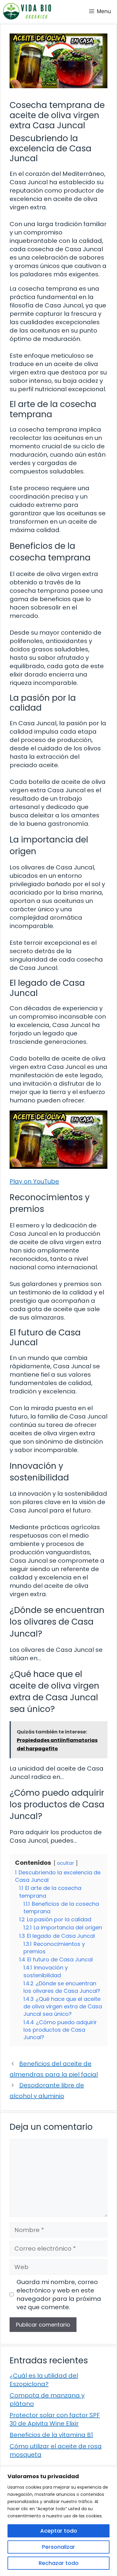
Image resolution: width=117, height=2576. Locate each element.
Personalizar (58, 2547)
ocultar (66, 1863)
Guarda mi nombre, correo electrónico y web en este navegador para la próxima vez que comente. (59, 2295)
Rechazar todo (59, 2563)
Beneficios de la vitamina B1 (51, 2435)
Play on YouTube (34, 1181)
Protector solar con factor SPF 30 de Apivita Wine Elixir (55, 2419)
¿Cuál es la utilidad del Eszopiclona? (44, 2380)
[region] (58, 2521)
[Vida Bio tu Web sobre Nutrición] (27, 11)
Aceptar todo (59, 2531)
